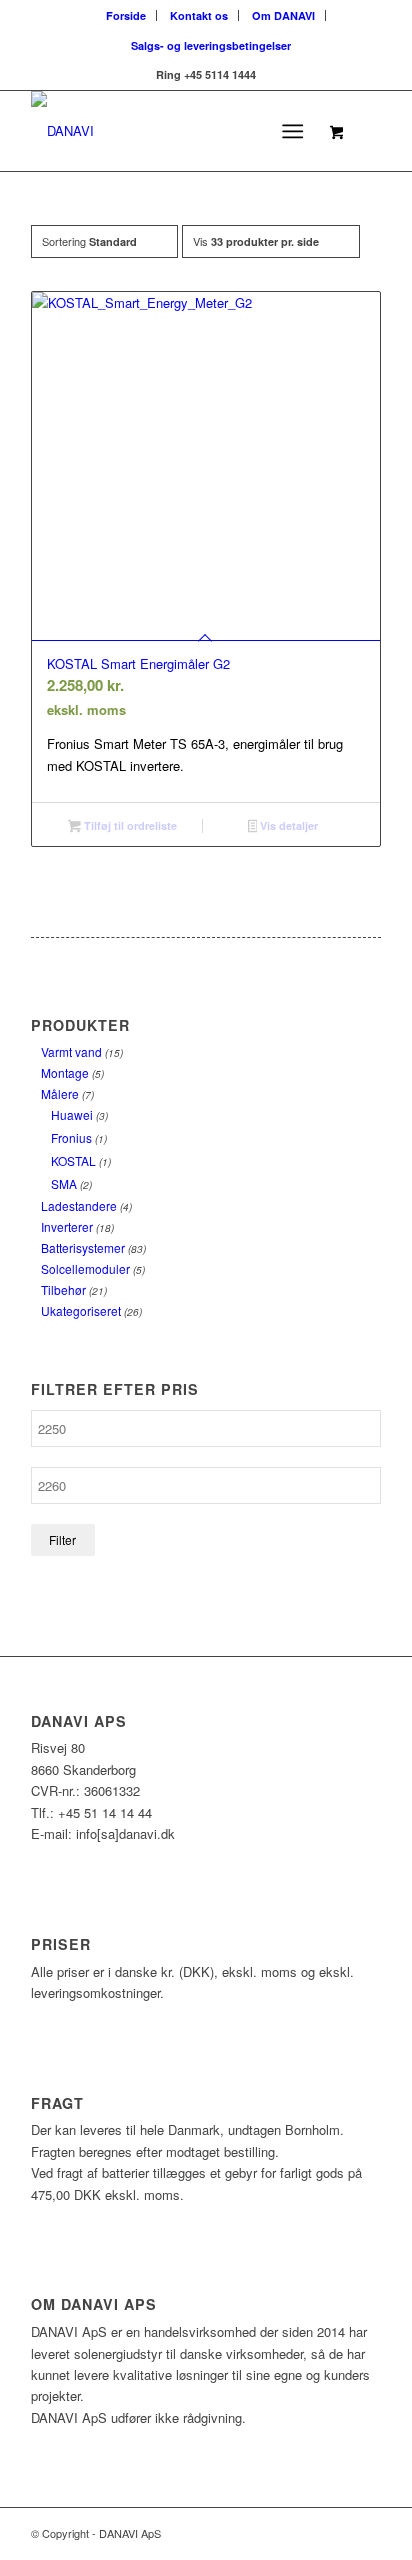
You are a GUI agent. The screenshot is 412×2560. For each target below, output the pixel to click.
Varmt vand (71, 1051)
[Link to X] (336, 2533)
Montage (65, 1072)
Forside (126, 15)
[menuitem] (126, 15)
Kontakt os (199, 15)
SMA (64, 1183)
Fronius (71, 1137)
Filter (62, 1539)
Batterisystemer (83, 1247)
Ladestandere (79, 1205)
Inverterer (67, 1226)
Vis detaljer (287, 825)
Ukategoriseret (81, 1310)
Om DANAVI (283, 15)
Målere (60, 1093)
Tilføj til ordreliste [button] (129, 825)
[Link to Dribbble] (366, 2533)
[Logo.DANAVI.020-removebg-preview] (171, 131)
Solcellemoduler (85, 1268)
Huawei (72, 1114)
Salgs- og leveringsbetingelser (211, 45)
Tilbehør (63, 1289)
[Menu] (292, 131)
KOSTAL (73, 1160)
